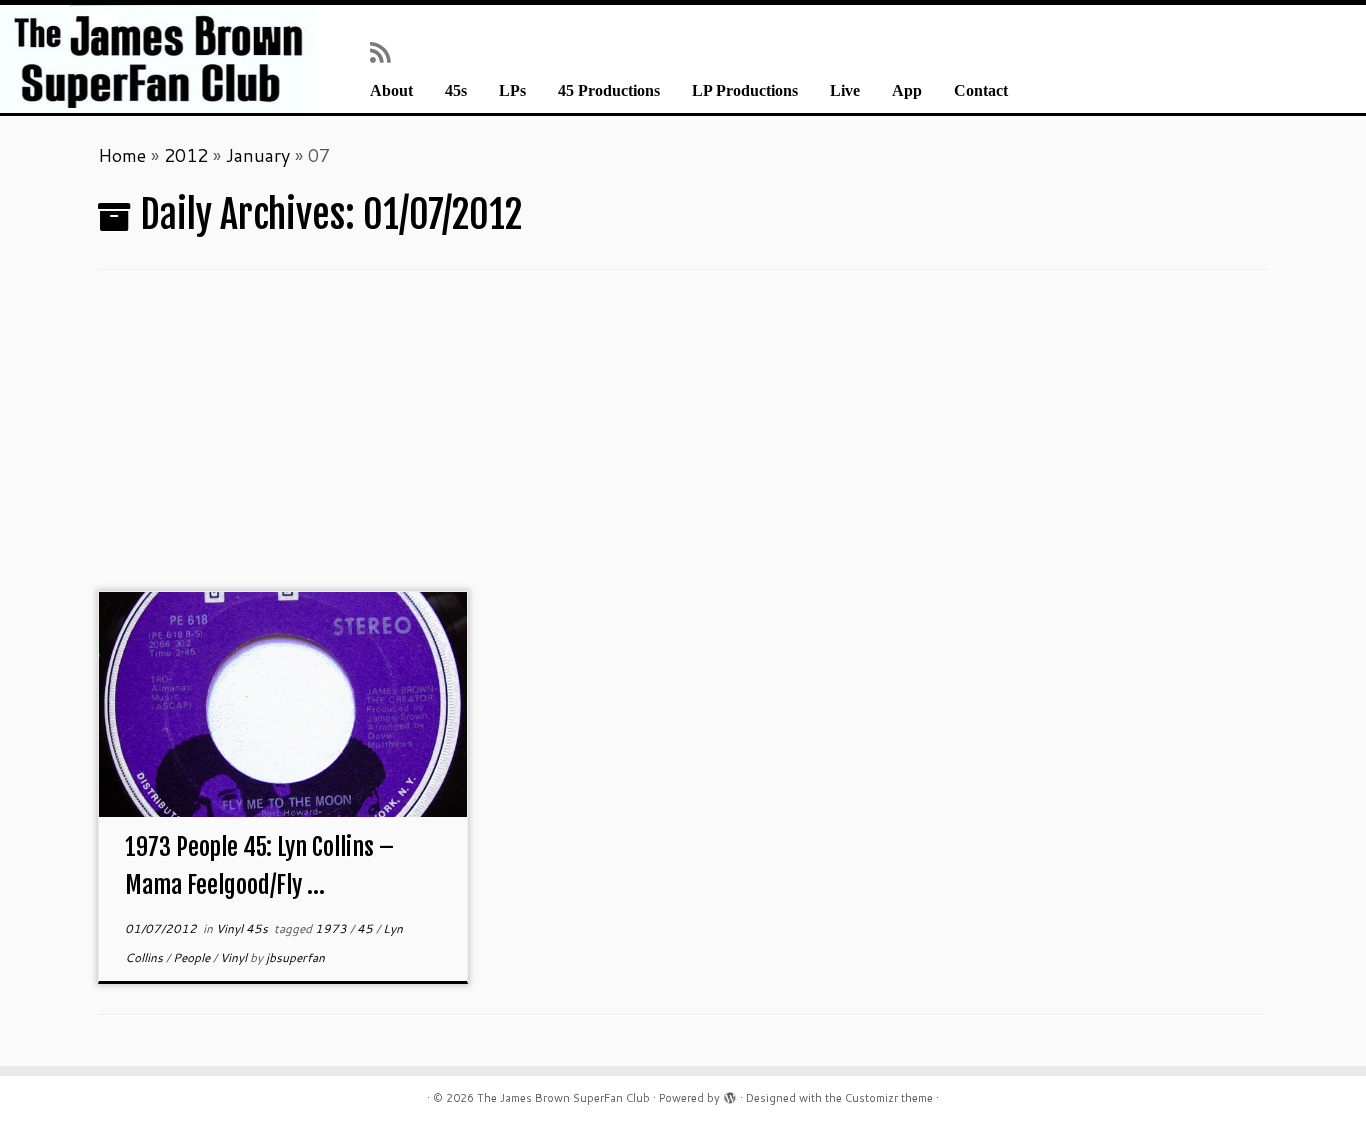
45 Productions (609, 91)
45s (456, 91)
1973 (332, 928)
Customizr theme (889, 1098)
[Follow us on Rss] (386, 52)
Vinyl (235, 957)
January (258, 155)
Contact (981, 91)
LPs (512, 91)
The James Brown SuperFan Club (563, 1098)
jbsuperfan (295, 957)
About (391, 91)
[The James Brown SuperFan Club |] (157, 59)
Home (122, 155)
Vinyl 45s (243, 928)
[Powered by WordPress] (730, 1094)
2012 (186, 155)
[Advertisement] (683, 441)
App (907, 91)
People (193, 957)
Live (845, 91)
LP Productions (745, 91)
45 (366, 928)
